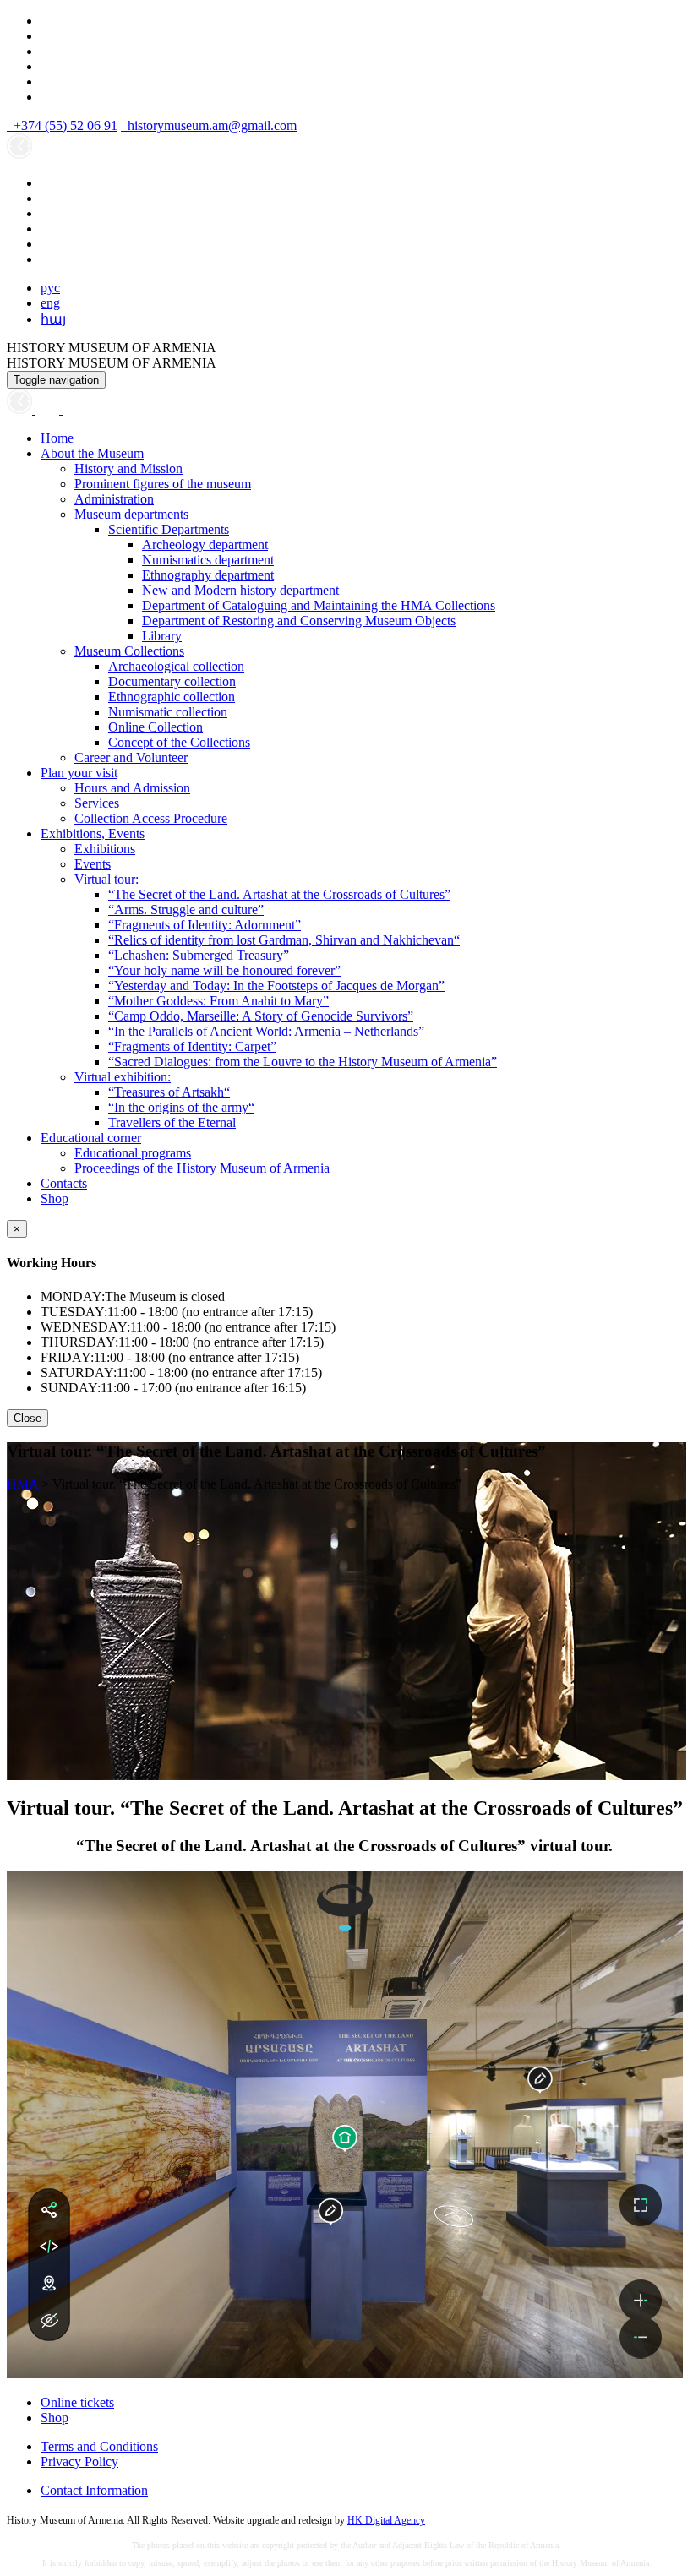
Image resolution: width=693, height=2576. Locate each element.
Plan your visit (79, 773)
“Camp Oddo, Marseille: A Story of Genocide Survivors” (261, 1016)
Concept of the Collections (179, 742)
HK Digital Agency (386, 2520)
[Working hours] (21, 409)
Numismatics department (208, 560)
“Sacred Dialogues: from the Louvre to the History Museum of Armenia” (303, 1062)
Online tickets (77, 2402)
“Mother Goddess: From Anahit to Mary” (218, 1001)
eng (50, 303)
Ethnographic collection (172, 697)
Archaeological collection (176, 666)
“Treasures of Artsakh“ (169, 1092)
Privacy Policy (79, 2462)
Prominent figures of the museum (163, 484)
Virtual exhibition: (123, 1077)
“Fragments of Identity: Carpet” (192, 1046)
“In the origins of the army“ (181, 1107)
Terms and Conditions (99, 2446)
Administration (114, 499)
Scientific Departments (169, 529)
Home (57, 438)
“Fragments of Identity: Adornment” (205, 925)
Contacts (64, 1183)
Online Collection (156, 727)
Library (162, 636)
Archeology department (205, 545)
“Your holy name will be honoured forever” (224, 970)
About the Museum (92, 453)
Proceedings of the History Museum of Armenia (202, 1168)
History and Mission (128, 468)
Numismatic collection (168, 712)
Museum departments (131, 514)
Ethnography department (208, 575)
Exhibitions (105, 849)
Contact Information (94, 2490)
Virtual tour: (106, 879)
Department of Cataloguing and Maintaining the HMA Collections (319, 605)
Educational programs (133, 1153)
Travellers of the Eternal (172, 1122)
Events (93, 864)
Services (97, 803)
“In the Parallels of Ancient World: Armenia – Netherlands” (266, 1031)
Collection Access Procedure (151, 818)
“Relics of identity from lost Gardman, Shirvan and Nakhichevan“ (284, 940)
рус (50, 288)
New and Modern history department (240, 590)
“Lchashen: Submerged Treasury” (199, 955)
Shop (55, 1198)
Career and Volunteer (131, 757)
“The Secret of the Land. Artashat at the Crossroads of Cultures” (279, 894)
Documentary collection (172, 681)
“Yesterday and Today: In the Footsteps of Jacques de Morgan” (276, 986)
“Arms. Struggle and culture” (186, 909)
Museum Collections (129, 651)
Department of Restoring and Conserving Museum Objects (299, 621)
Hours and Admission (132, 788)
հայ (53, 319)
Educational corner (91, 1138)
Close (27, 1418)
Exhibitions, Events (93, 833)
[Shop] (49, 409)
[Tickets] (71, 409)
